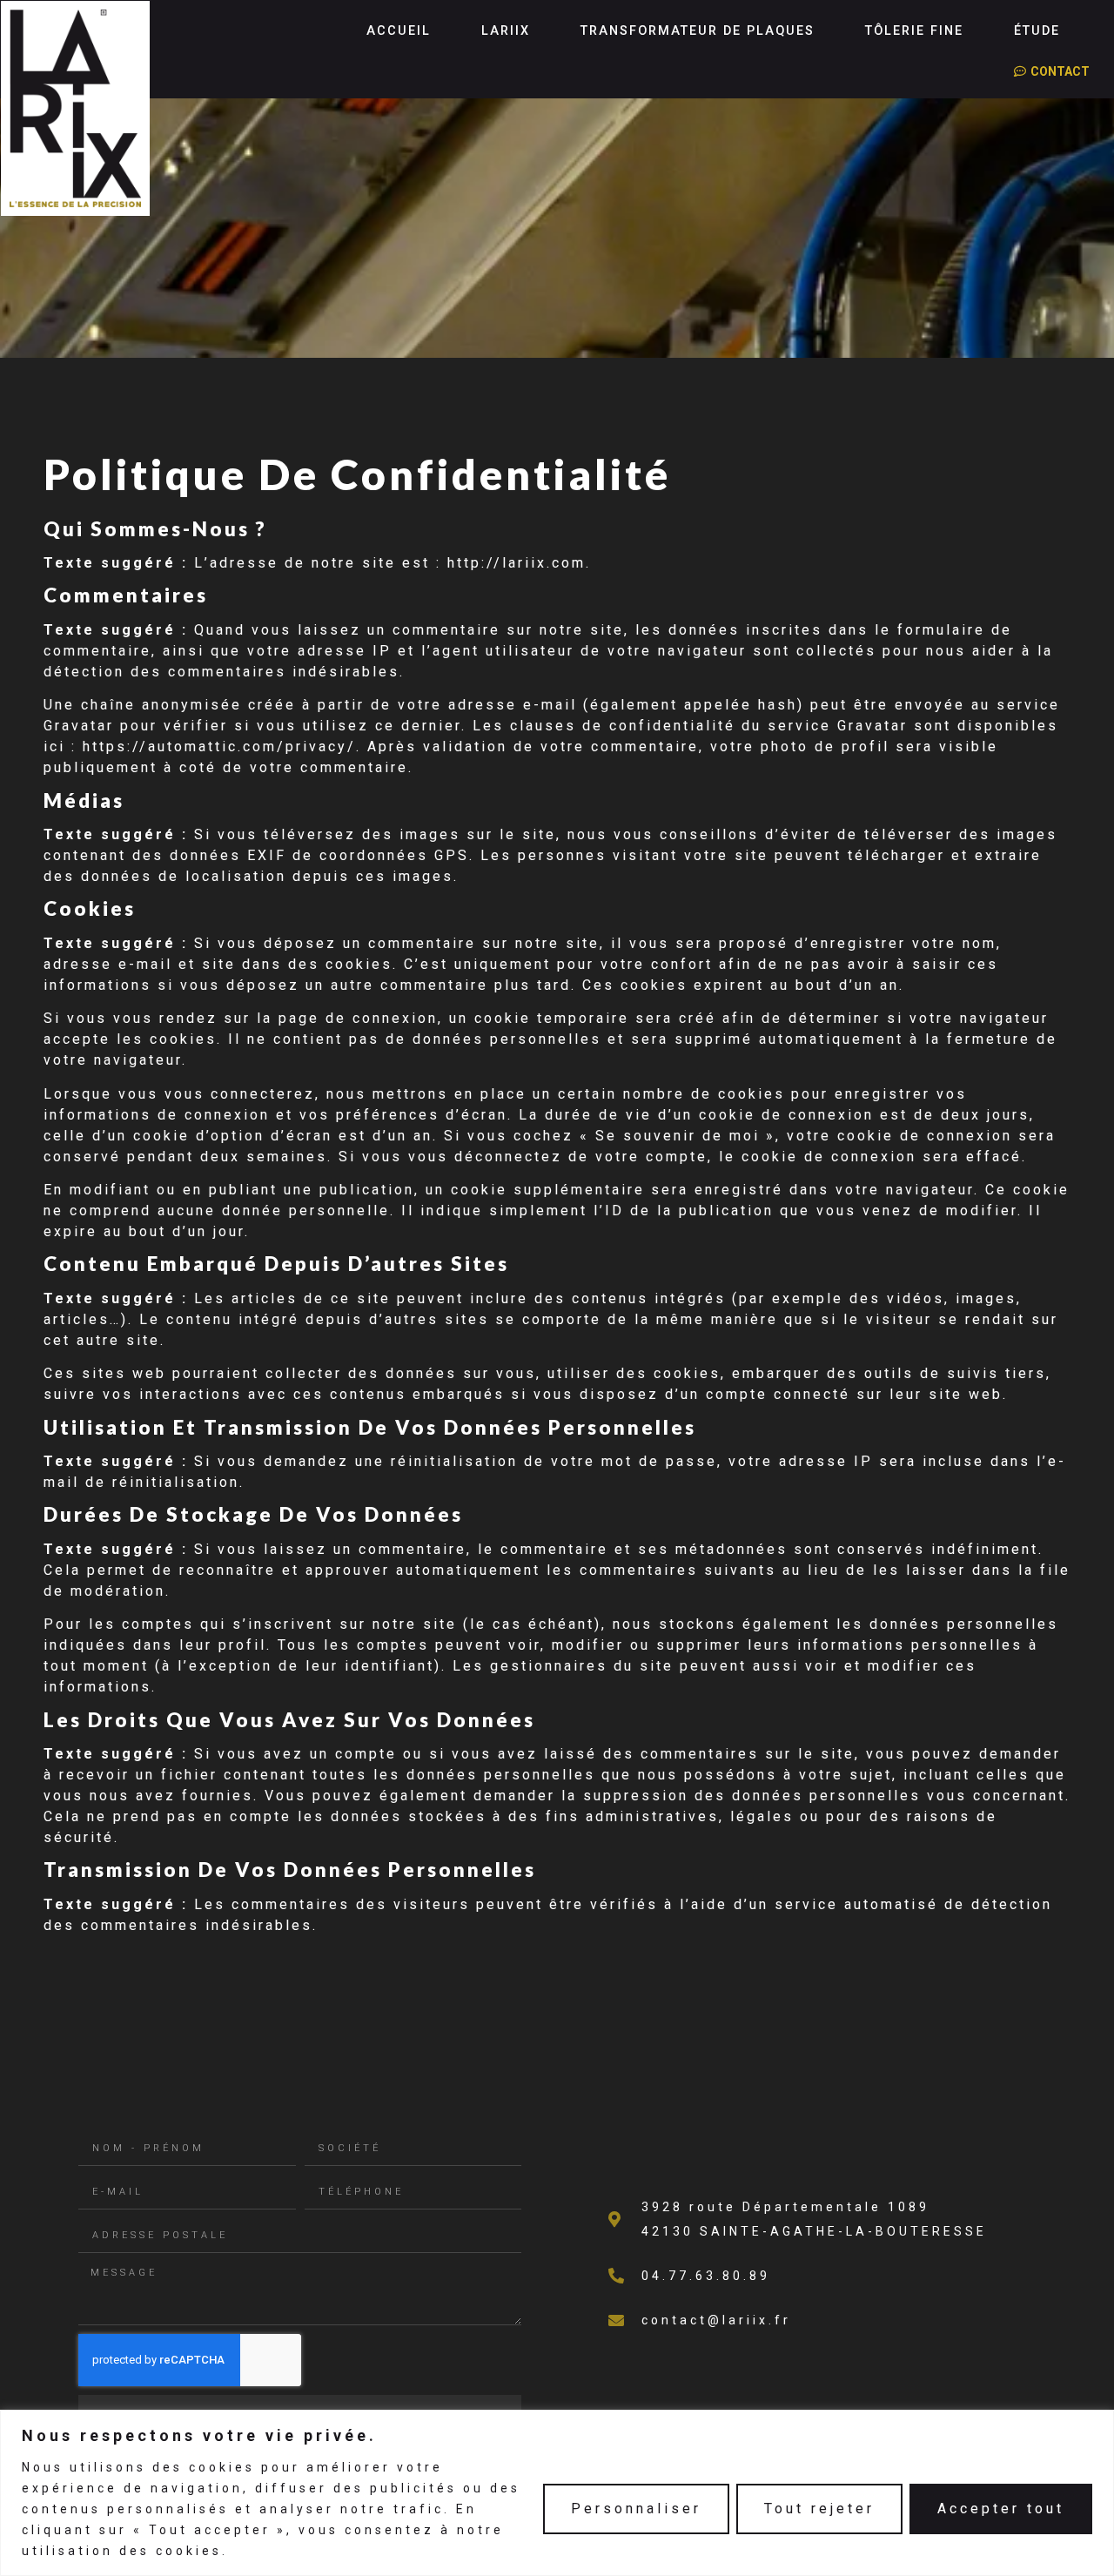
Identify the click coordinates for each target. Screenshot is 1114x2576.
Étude (1037, 31)
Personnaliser (636, 2509)
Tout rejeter (819, 2509)
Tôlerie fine (914, 31)
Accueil (399, 31)
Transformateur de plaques (698, 31)
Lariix (506, 31)
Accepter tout (1001, 2509)
